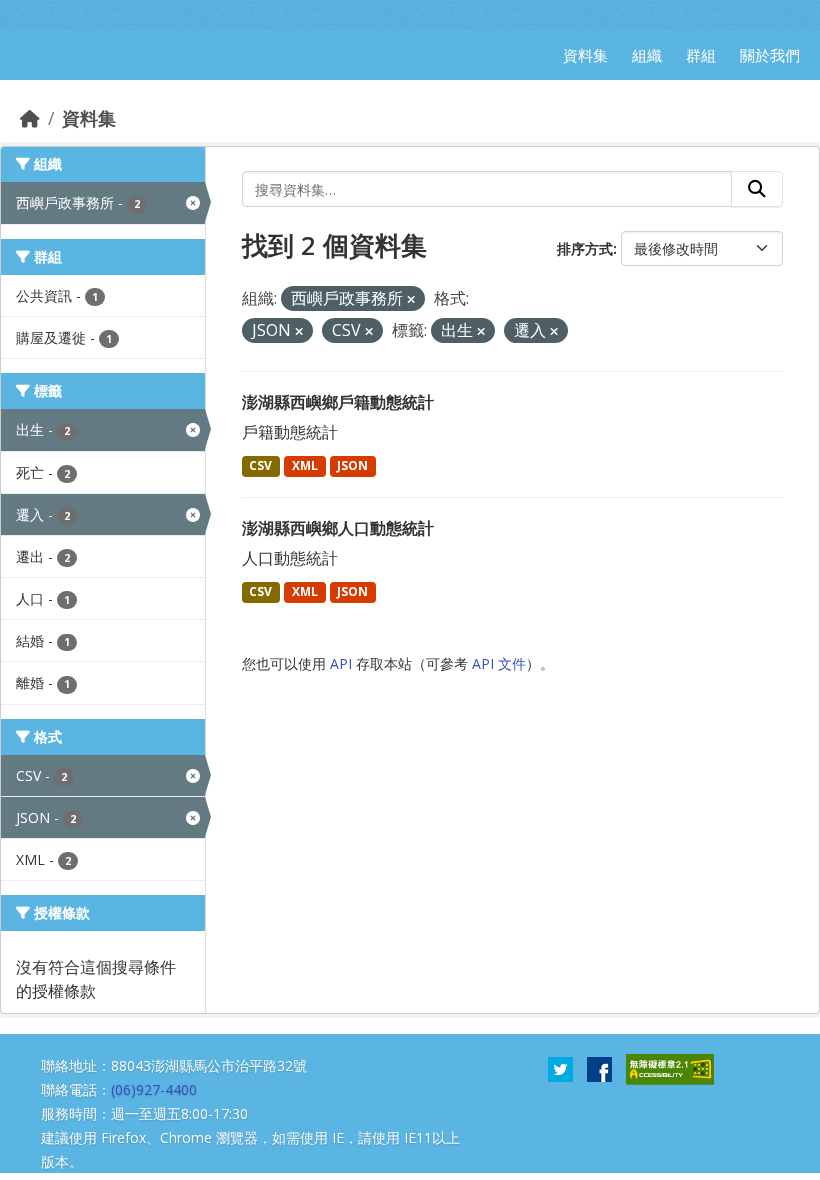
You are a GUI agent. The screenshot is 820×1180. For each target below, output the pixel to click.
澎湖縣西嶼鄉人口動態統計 (338, 528)
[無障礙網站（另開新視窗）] (670, 1068)
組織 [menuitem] (647, 55)
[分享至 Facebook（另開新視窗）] (599, 1068)
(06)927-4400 (154, 1089)
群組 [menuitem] (701, 55)
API (341, 663)
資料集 (89, 118)
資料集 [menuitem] (585, 55)
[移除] (411, 299)
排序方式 (585, 248)
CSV (260, 465)
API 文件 (499, 663)
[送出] (757, 189)
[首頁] (30, 118)
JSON (352, 465)
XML (305, 465)
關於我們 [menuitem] (770, 55)
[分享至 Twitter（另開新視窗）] (560, 1068)
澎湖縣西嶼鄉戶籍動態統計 (338, 402)
